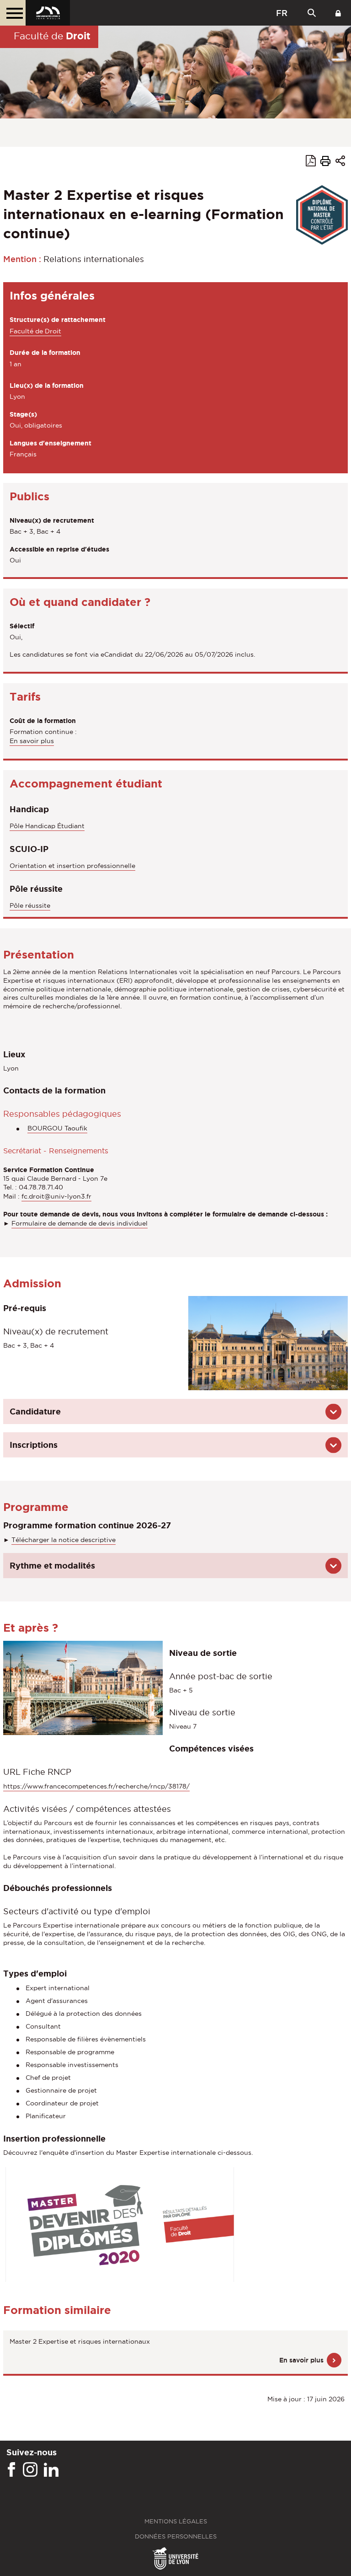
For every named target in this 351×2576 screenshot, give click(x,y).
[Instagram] (30, 2470)
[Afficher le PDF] (311, 162)
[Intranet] (338, 13)
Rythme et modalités (52, 1565)
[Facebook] (11, 2470)
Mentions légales (176, 2521)
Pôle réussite (30, 905)
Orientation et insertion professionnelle (72, 866)
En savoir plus (32, 741)
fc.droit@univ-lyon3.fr (56, 1196)
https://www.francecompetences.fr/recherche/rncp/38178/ (96, 1786)
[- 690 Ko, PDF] (120, 2224)
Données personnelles (176, 2536)
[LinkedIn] (51, 2470)
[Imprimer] (325, 162)
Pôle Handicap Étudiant (47, 826)
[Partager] (340, 162)
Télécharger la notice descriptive (64, 1540)
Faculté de (52, 36)
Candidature (35, 1411)
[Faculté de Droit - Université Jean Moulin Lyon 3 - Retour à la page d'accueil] (48, 13)
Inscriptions (34, 1445)
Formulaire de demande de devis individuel (80, 1223)
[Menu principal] (13, 13)
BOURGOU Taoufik (57, 1128)
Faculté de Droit (35, 331)
